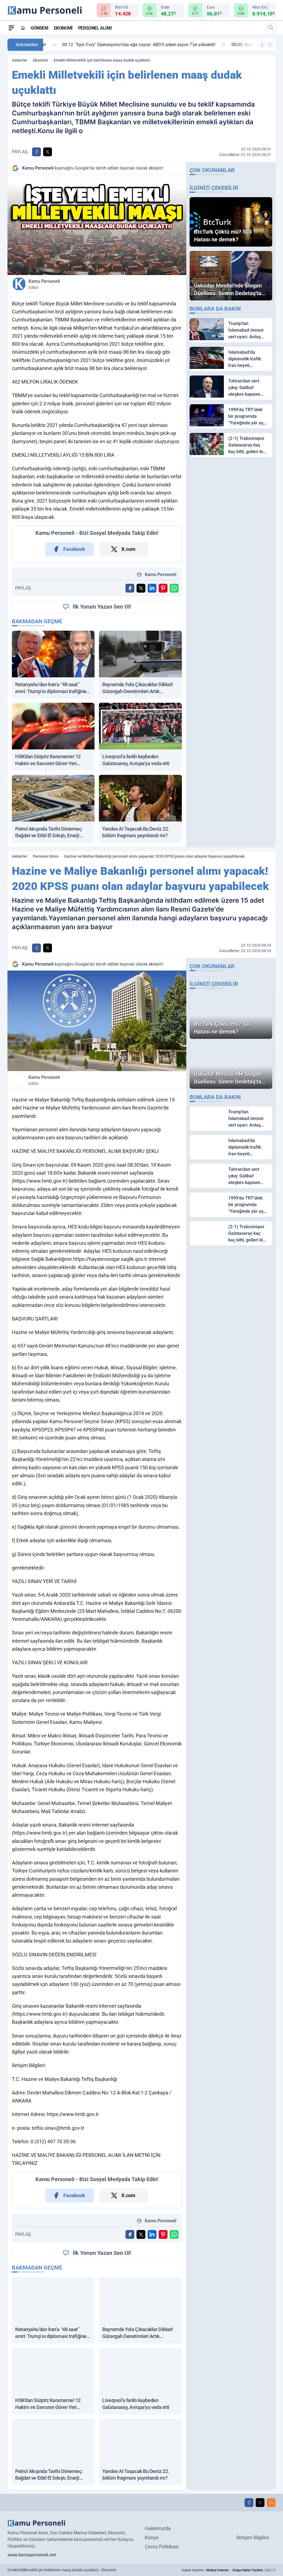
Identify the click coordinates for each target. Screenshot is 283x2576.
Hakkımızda (158, 2528)
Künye (152, 2537)
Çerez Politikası (162, 2547)
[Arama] (271, 28)
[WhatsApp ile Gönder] (174, 588)
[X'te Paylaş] (48, 152)
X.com (128, 549)
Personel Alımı (95, 28)
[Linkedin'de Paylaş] (152, 588)
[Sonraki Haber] (270, 45)
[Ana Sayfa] (23, 28)
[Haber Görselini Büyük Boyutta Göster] (97, 225)
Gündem (40, 28)
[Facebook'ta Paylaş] (36, 152)
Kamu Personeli (44, 284)
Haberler (20, 60)
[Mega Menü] (11, 28)
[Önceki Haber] (262, 45)
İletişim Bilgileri (253, 2537)
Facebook (74, 549)
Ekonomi (63, 28)
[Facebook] (249, 2503)
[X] (260, 2503)
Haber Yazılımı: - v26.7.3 (229, 2570)
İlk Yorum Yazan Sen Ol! (102, 607)
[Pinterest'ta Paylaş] (163, 588)
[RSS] (271, 2503)
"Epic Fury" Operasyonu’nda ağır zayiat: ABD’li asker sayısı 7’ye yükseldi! (124, 45)
